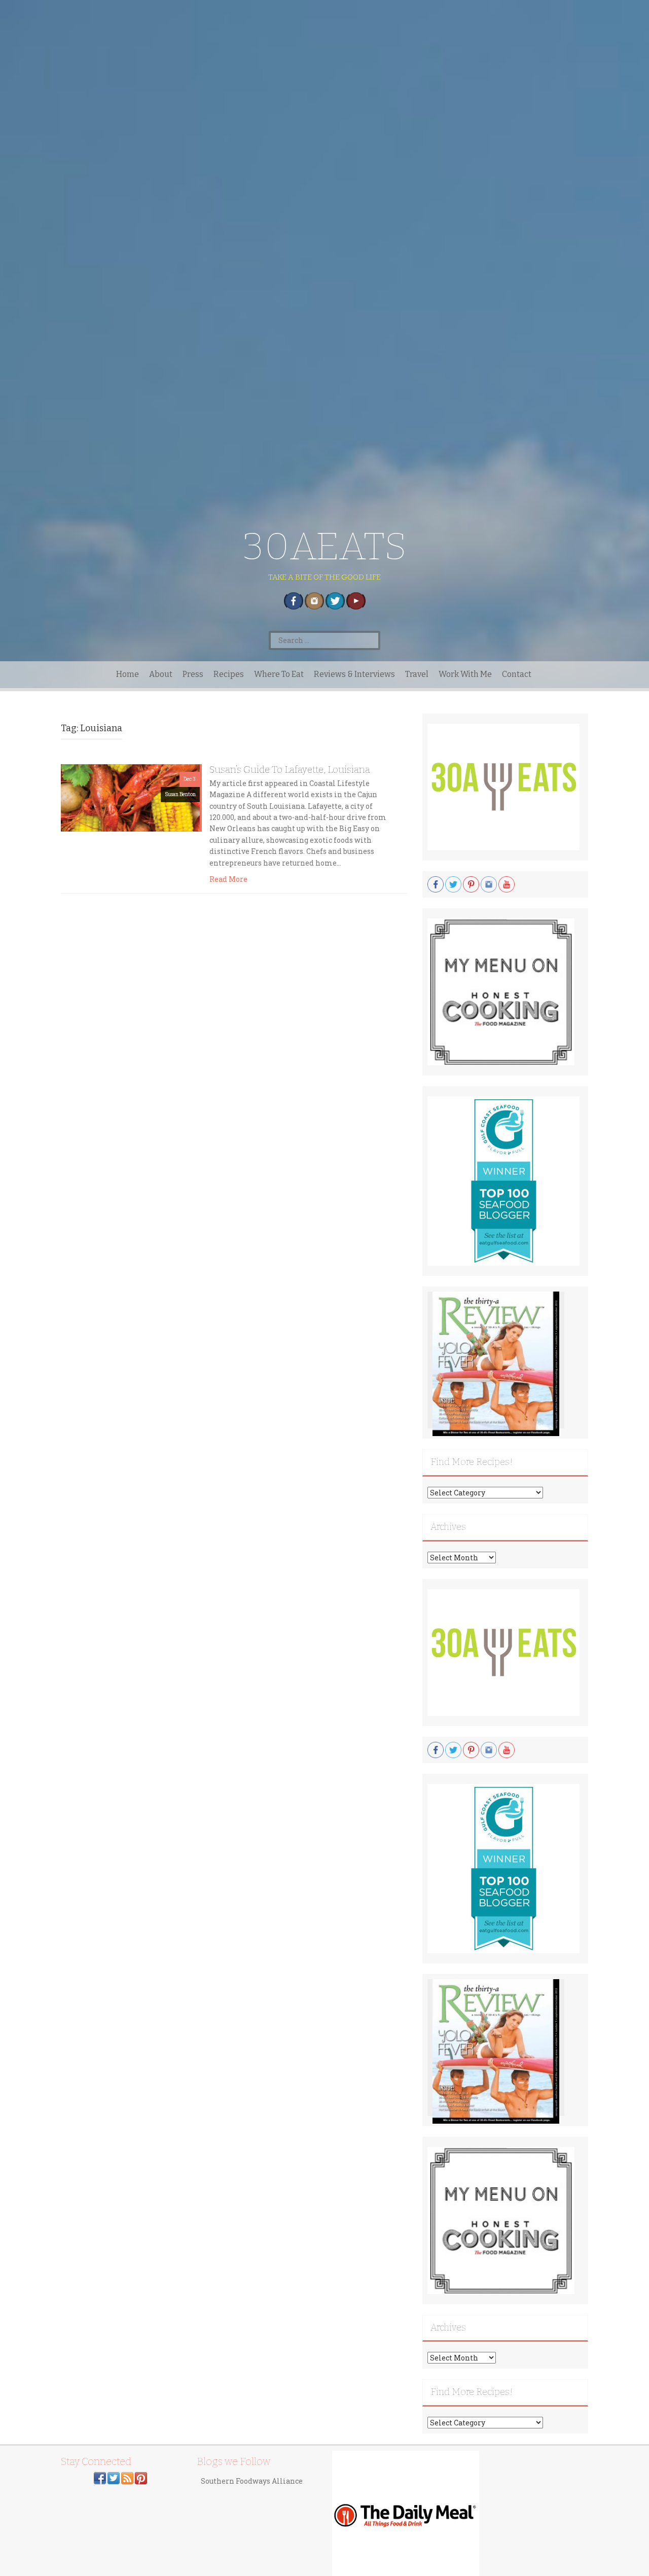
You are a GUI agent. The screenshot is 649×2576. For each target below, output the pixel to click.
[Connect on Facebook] (100, 2477)
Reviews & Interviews (354, 674)
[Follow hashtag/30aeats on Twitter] (114, 2477)
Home (128, 674)
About (161, 674)
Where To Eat (279, 674)
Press (193, 674)
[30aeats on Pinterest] (141, 2477)
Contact (517, 674)
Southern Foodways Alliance (252, 2481)
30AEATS (325, 546)
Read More (228, 879)
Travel (417, 674)
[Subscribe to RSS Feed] (127, 2477)
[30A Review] (496, 1363)
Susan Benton (180, 794)
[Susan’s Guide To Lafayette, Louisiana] (130, 797)
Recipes (229, 674)
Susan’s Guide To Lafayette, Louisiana (290, 770)
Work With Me (465, 674)
